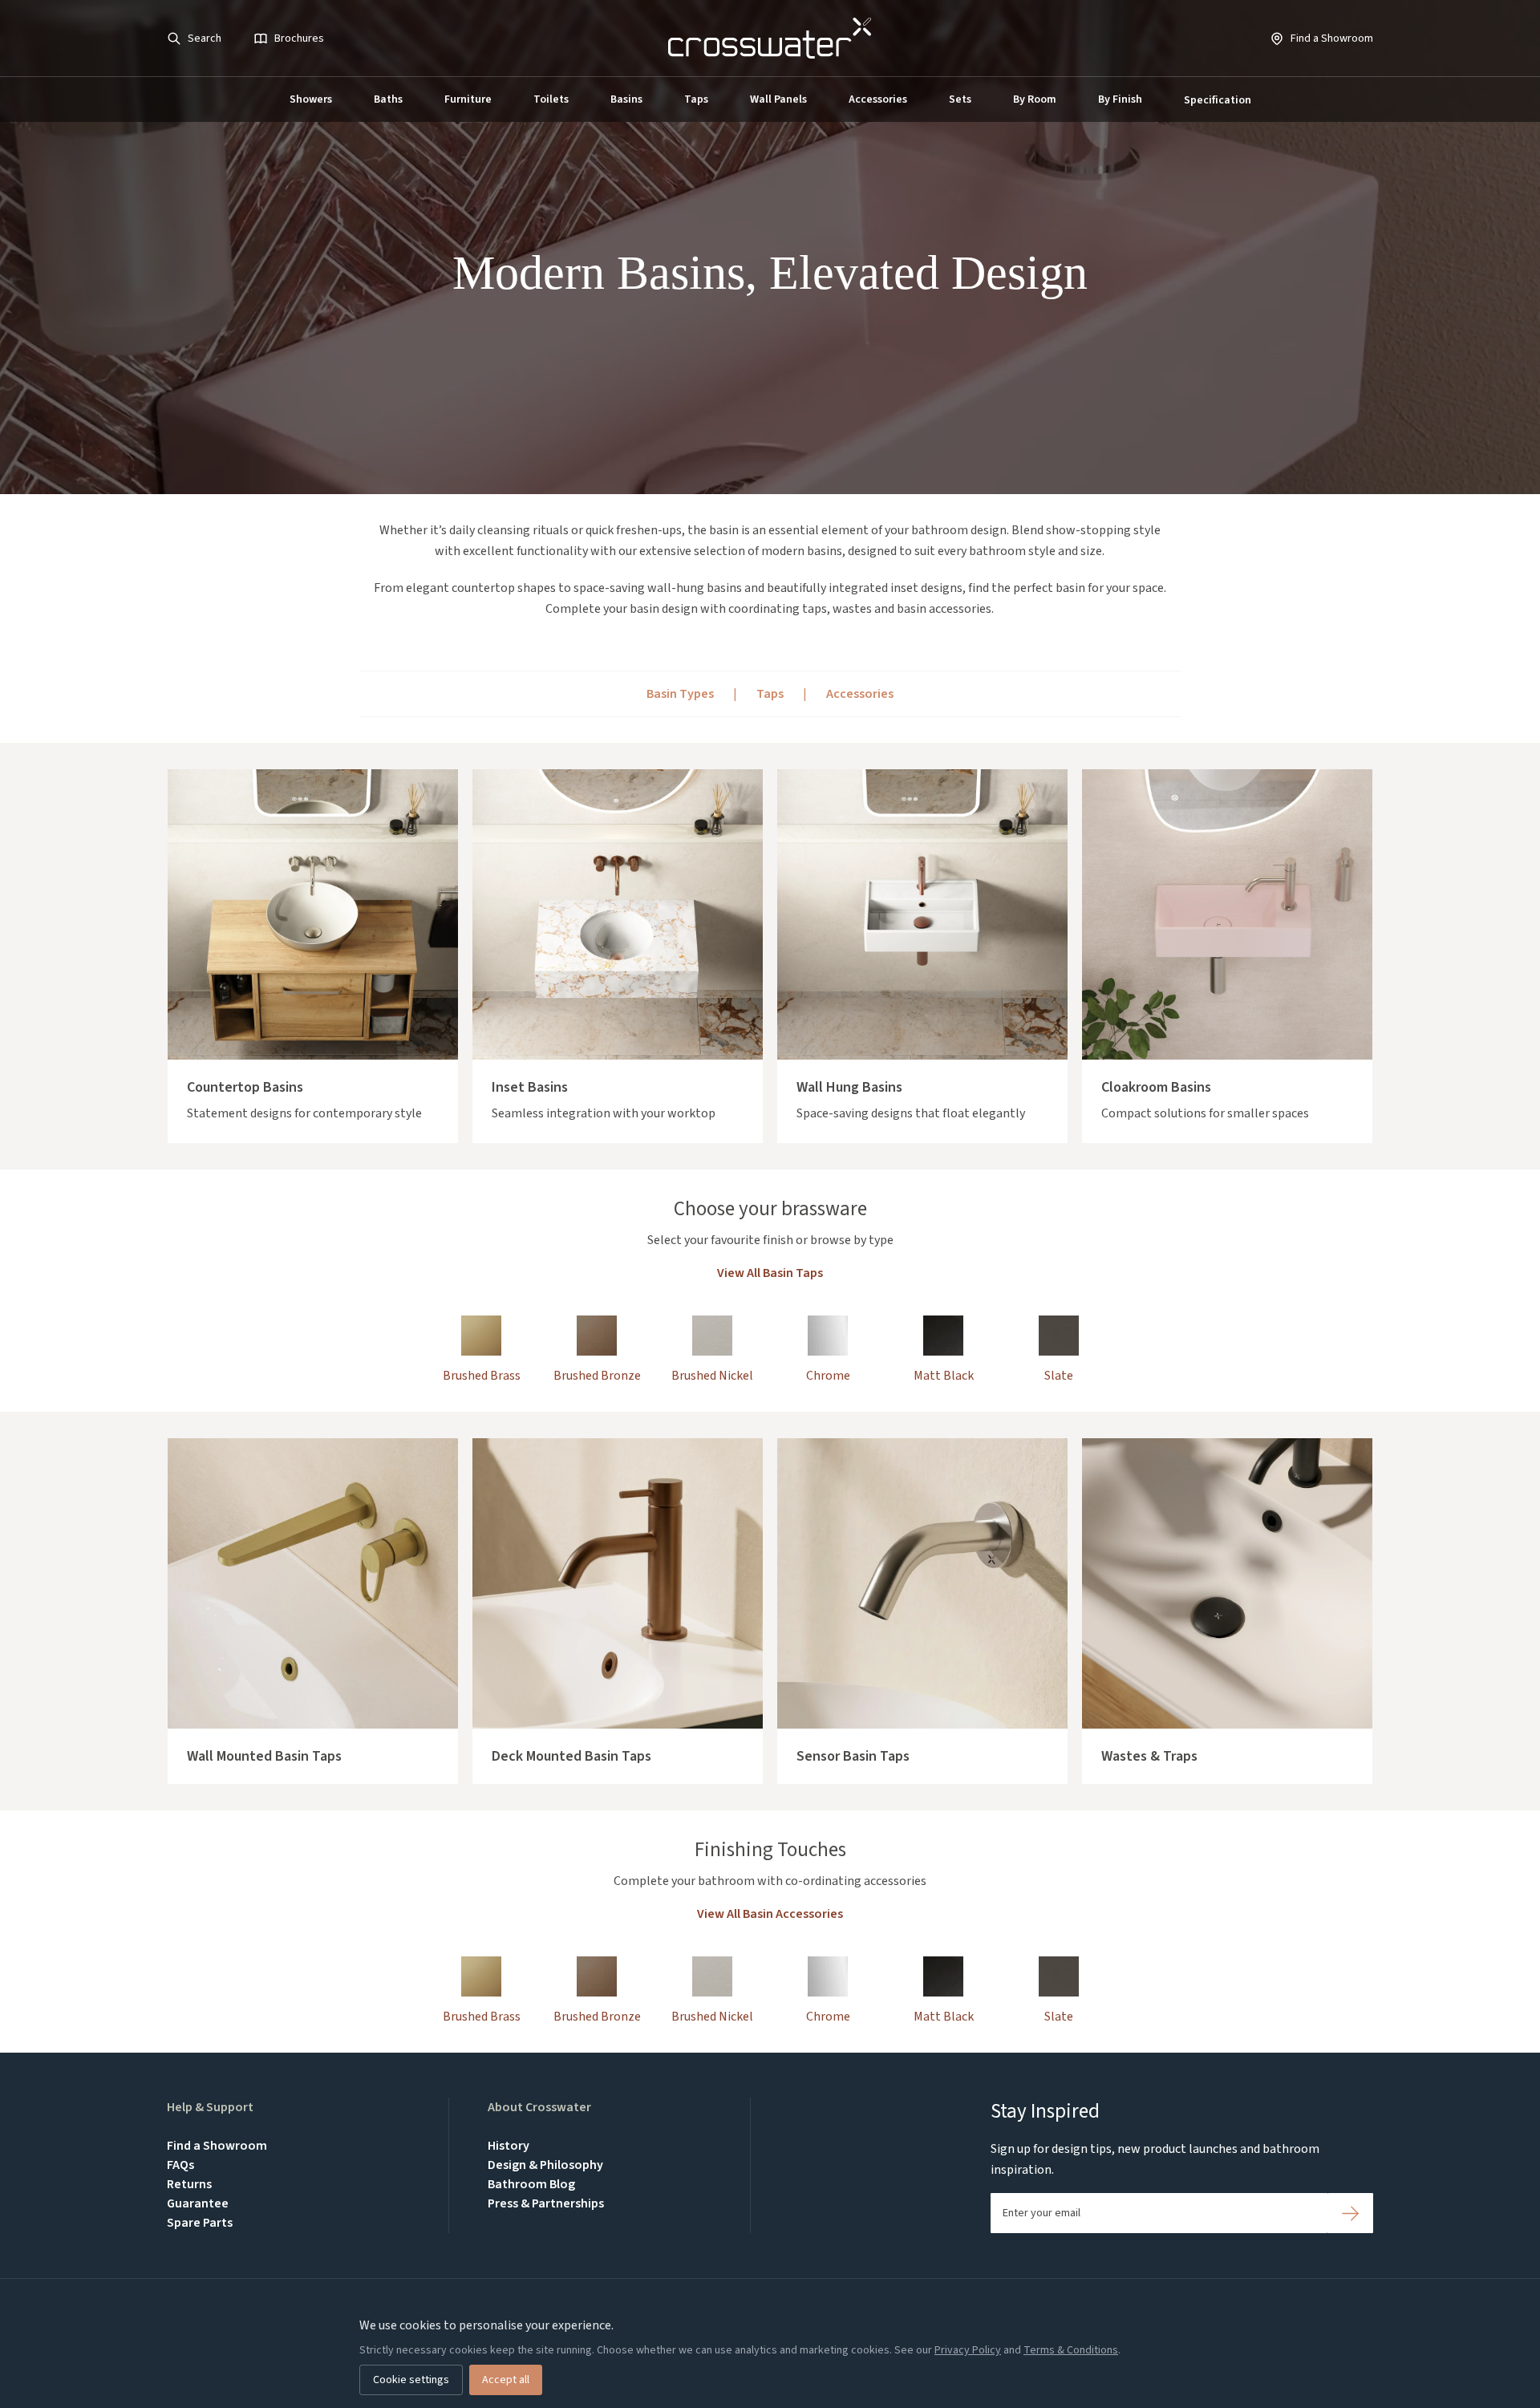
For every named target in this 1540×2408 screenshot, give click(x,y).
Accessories (878, 99)
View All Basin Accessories (770, 1914)
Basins (626, 99)
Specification (1218, 100)
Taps (696, 99)
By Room (1035, 99)
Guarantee (198, 2203)
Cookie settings (411, 2380)
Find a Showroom (217, 2146)
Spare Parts (200, 2223)
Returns (189, 2184)
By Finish (1120, 99)
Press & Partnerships (546, 2203)
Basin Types (680, 694)
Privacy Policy (968, 2350)
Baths (388, 99)
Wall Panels (778, 99)
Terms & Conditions (1071, 2350)
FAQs (180, 2165)
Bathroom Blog (531, 2184)
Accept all (506, 2380)
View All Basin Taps (770, 1273)
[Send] (1350, 2213)
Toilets (551, 99)
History (509, 2146)
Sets (960, 99)
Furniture (468, 99)
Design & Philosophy (545, 2165)
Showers (311, 99)
